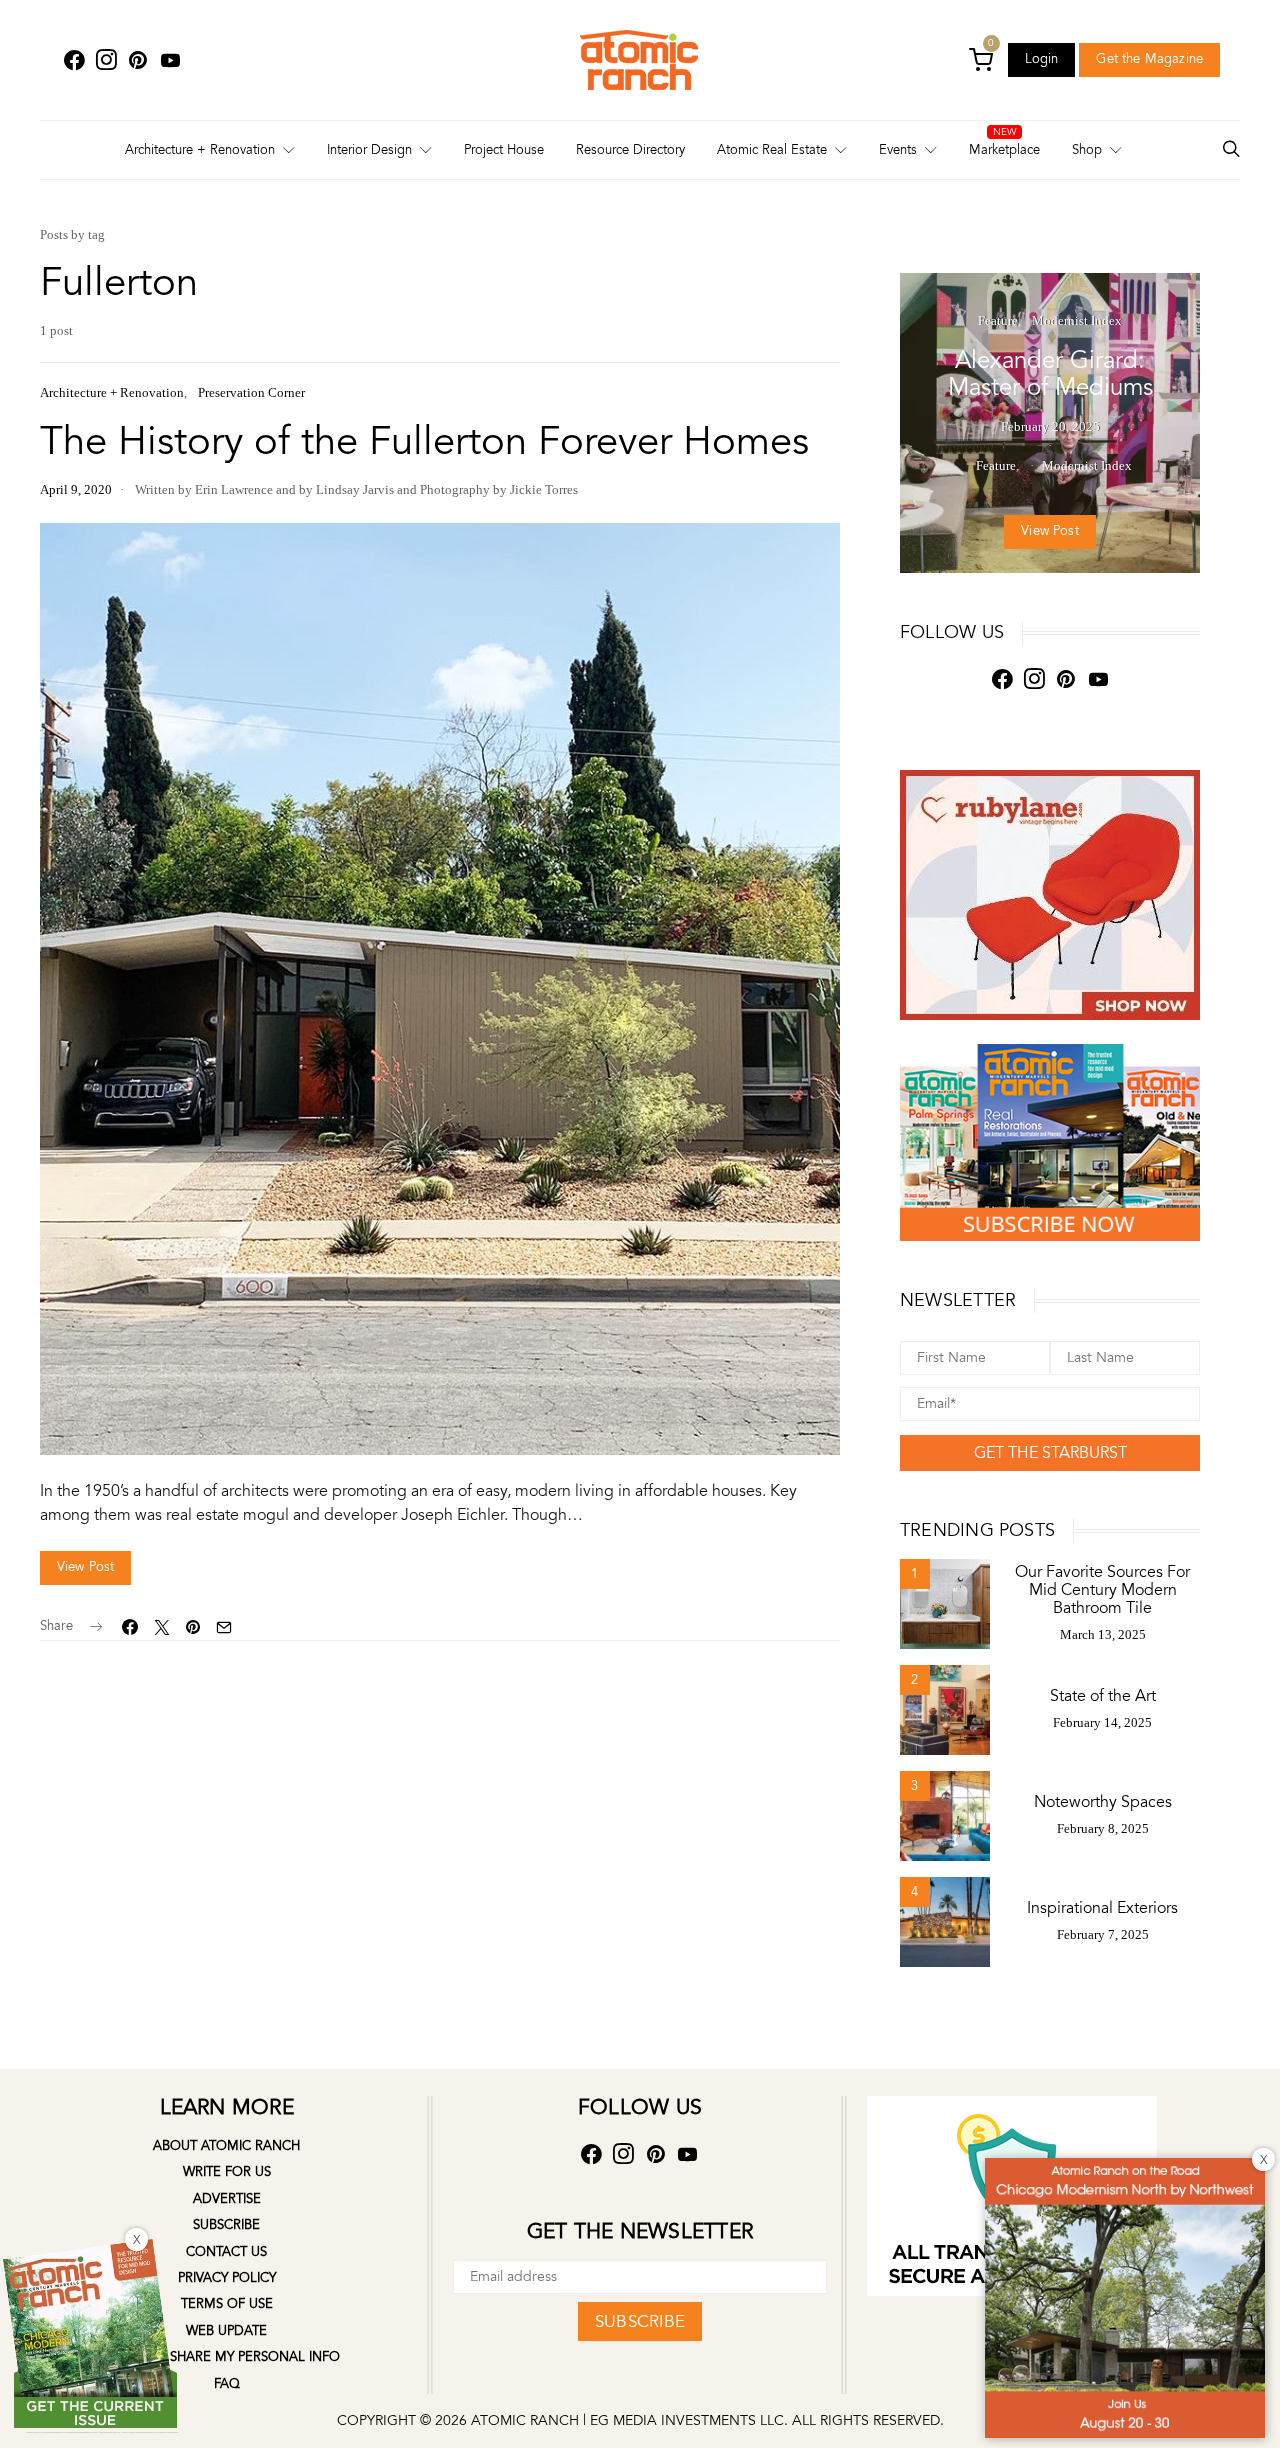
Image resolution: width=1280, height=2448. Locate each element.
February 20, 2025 (1050, 426)
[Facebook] (74, 60)
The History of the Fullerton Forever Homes (424, 441)
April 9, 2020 (76, 489)
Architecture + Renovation (200, 150)
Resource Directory (630, 150)
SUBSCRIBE (640, 2321)
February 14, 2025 (1102, 1722)
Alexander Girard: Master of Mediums (1050, 374)
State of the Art (1103, 1696)
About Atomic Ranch (226, 2146)
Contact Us (226, 2252)
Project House (504, 150)
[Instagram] (106, 60)
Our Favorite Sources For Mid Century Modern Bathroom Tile (1102, 1590)
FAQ (227, 2384)
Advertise (227, 2199)
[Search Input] (1231, 150)
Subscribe (226, 2225)
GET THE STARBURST (1050, 1453)
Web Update (226, 2331)
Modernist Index (1077, 320)
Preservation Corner (251, 392)
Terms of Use (227, 2304)
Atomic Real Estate (772, 150)
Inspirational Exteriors (1102, 1908)
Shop (1087, 150)
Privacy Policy (227, 2278)
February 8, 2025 (1103, 1828)
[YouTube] (170, 60)
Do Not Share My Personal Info (226, 2357)
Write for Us (227, 2172)
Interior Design (369, 150)
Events (898, 150)
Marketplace (1004, 150)
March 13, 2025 (1103, 1634)
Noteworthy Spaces (1103, 1802)
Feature (998, 320)
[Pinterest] (138, 60)
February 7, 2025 (1103, 1934)
